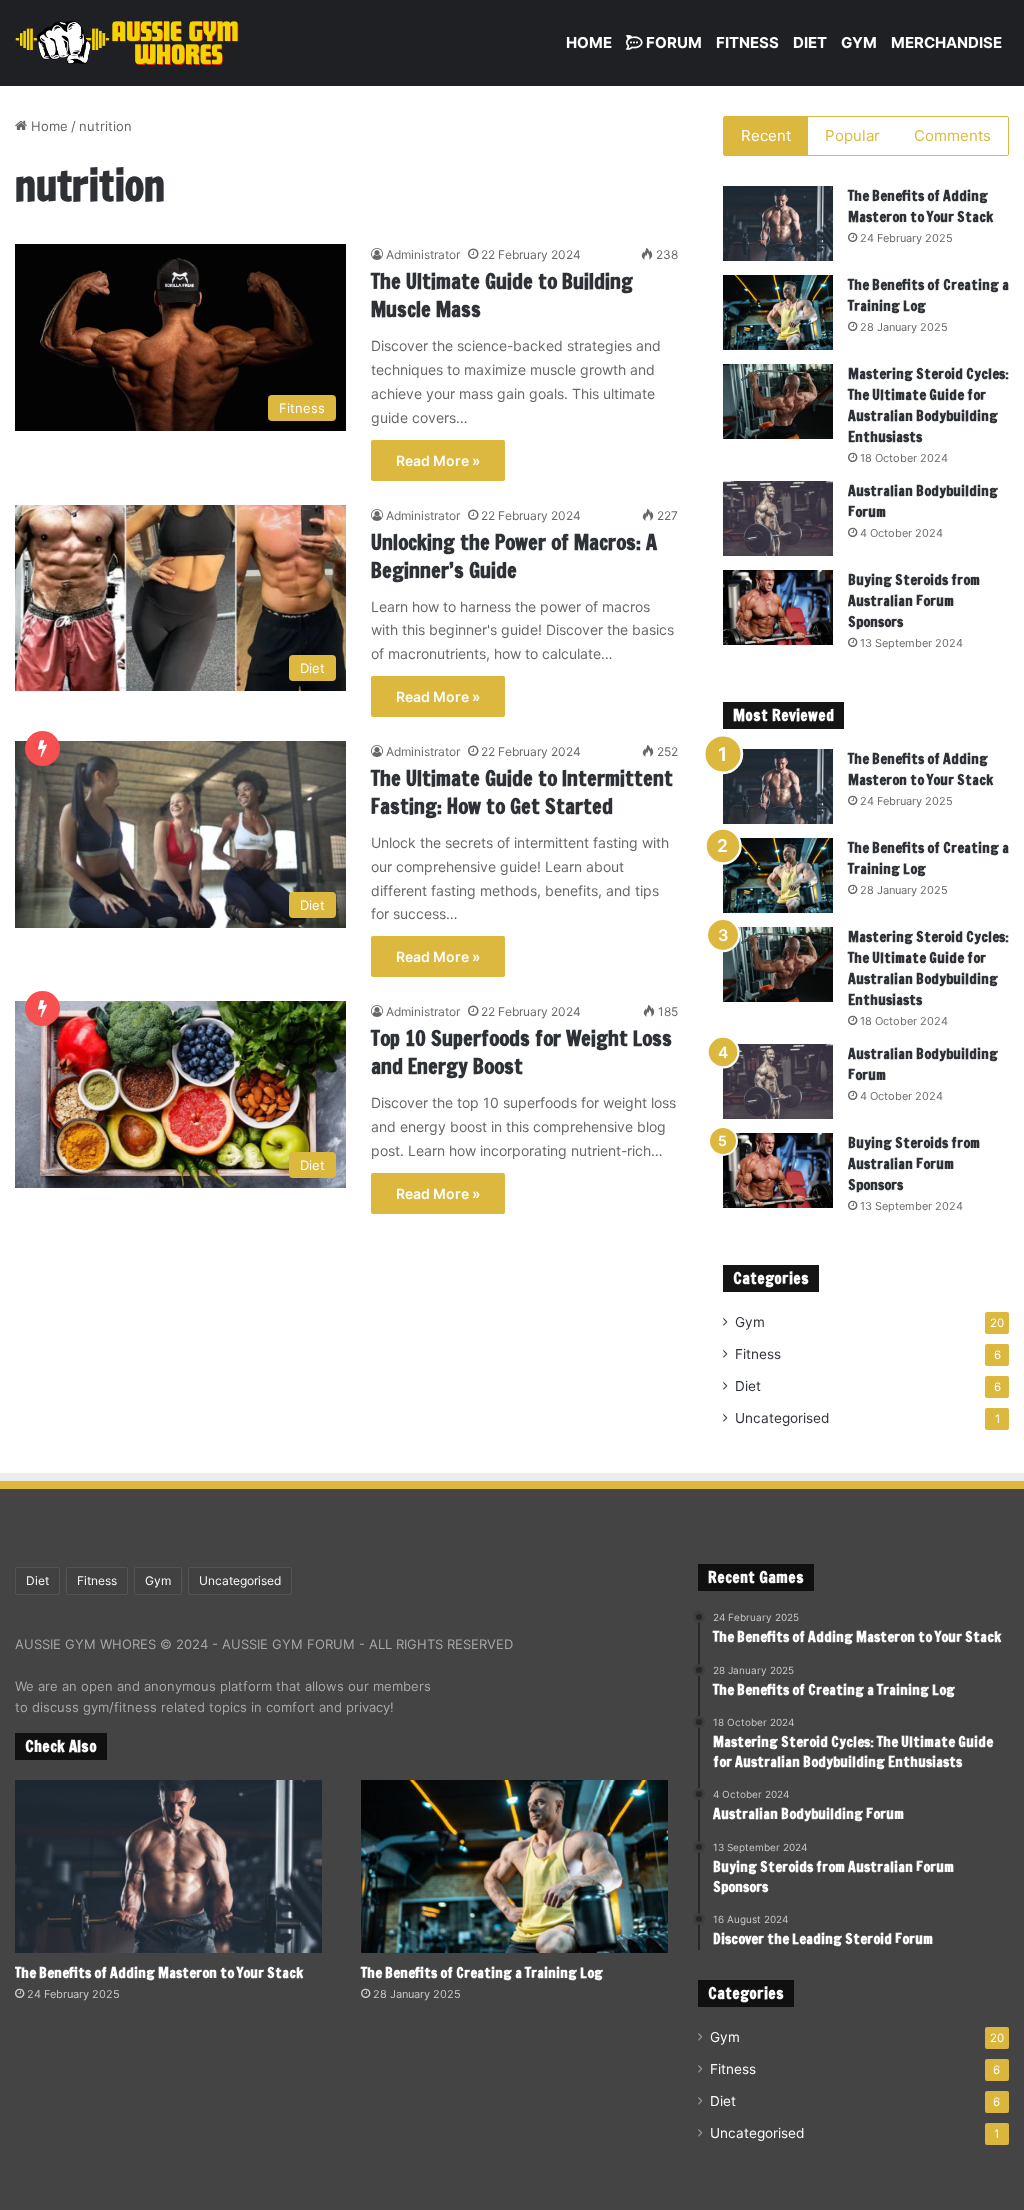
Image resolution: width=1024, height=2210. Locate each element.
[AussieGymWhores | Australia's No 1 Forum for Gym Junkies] (127, 43)
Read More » (438, 460)
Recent (766, 135)
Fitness (747, 42)
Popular (852, 135)
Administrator (423, 254)
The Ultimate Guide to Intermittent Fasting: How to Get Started (522, 792)
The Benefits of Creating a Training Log (482, 1973)
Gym (859, 42)
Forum (672, 42)
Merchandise (946, 42)
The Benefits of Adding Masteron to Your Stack (920, 206)
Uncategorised (782, 1418)
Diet (810, 42)
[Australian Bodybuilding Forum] (778, 518)
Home (589, 42)
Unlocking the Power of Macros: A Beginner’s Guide (514, 556)
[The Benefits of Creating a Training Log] (778, 312)
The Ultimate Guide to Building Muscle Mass (502, 295)
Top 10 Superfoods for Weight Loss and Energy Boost (521, 1052)
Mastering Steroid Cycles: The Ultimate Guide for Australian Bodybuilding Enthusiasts (928, 405)
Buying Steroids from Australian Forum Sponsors (914, 601)
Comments (952, 135)
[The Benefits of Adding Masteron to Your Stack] (778, 223)
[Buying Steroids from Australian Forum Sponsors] (778, 607)
